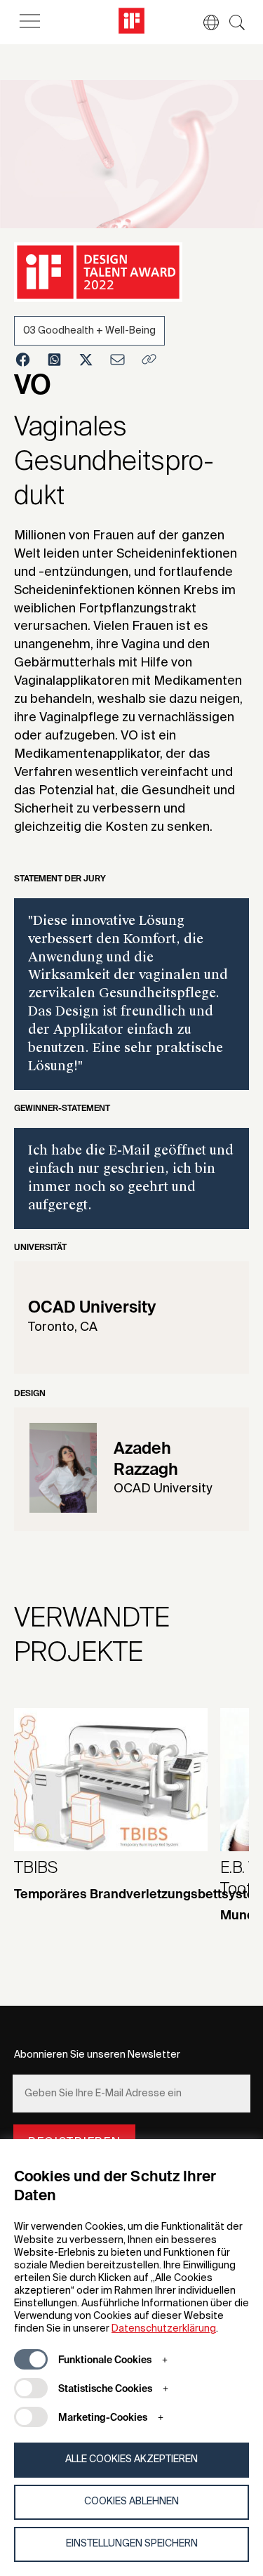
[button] (204, 22)
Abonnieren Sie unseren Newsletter (97, 2055)
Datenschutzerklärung (164, 2329)
